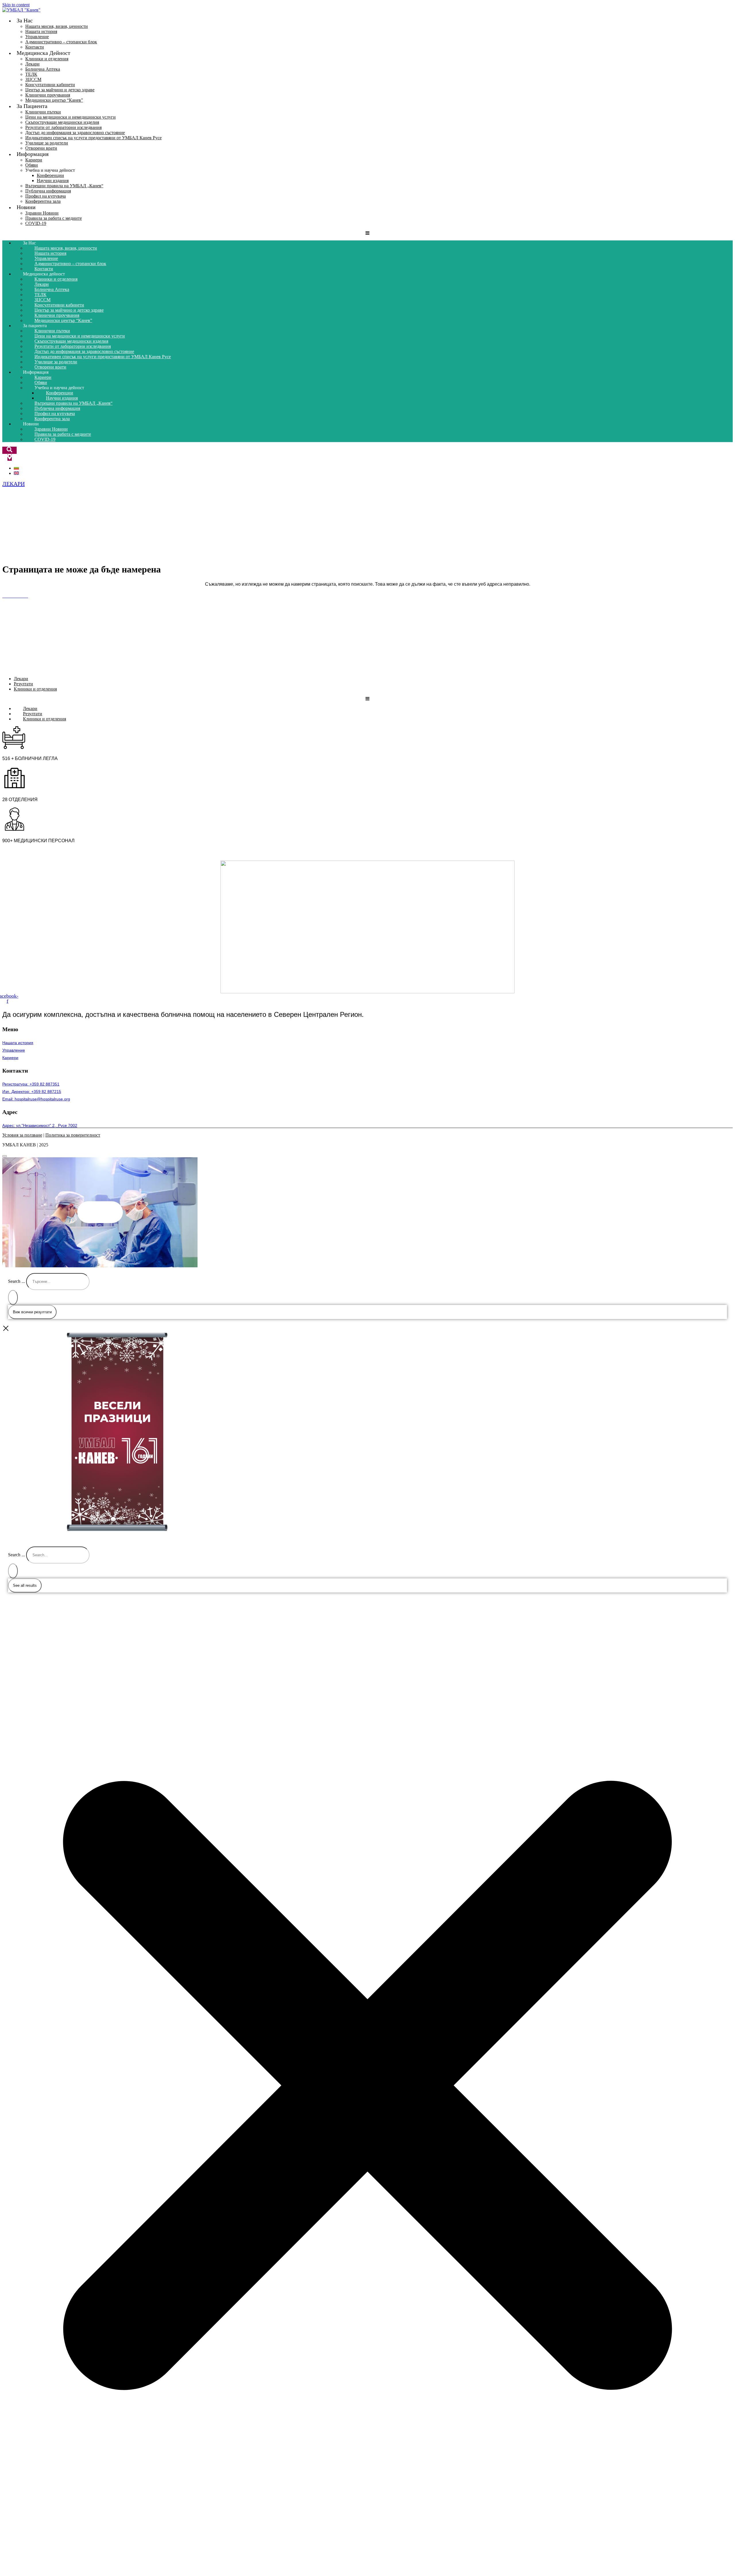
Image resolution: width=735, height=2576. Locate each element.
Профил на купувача (46, 196)
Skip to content (16, 5)
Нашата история (41, 31)
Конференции (50, 175)
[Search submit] (13, 1297)
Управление (37, 37)
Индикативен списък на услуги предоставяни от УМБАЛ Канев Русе (93, 138)
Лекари (32, 64)
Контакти (44, 269)
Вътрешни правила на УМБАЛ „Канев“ (64, 186)
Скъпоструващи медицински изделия (62, 122)
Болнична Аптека (43, 69)
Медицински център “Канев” (54, 100)
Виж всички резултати (32, 1312)
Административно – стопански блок (61, 42)
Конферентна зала (43, 201)
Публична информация (48, 191)
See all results (25, 1585)
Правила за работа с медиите (54, 218)
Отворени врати (50, 367)
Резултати (23, 684)
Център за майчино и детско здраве (60, 90)
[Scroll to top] (5, 1156)
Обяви (32, 165)
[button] (100, 1212)
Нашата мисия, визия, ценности (57, 26)
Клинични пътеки (43, 112)
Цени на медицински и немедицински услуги (70, 117)
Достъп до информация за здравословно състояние (75, 133)
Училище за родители (47, 143)
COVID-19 (36, 223)
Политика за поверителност (73, 1135)
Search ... (17, 1281)
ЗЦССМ (33, 79)
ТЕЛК (31, 74)
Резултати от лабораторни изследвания (63, 127)
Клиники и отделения (47, 59)
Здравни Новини (42, 213)
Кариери (34, 160)
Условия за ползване (22, 1135)
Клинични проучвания (48, 95)
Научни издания (53, 181)
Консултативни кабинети (50, 85)
